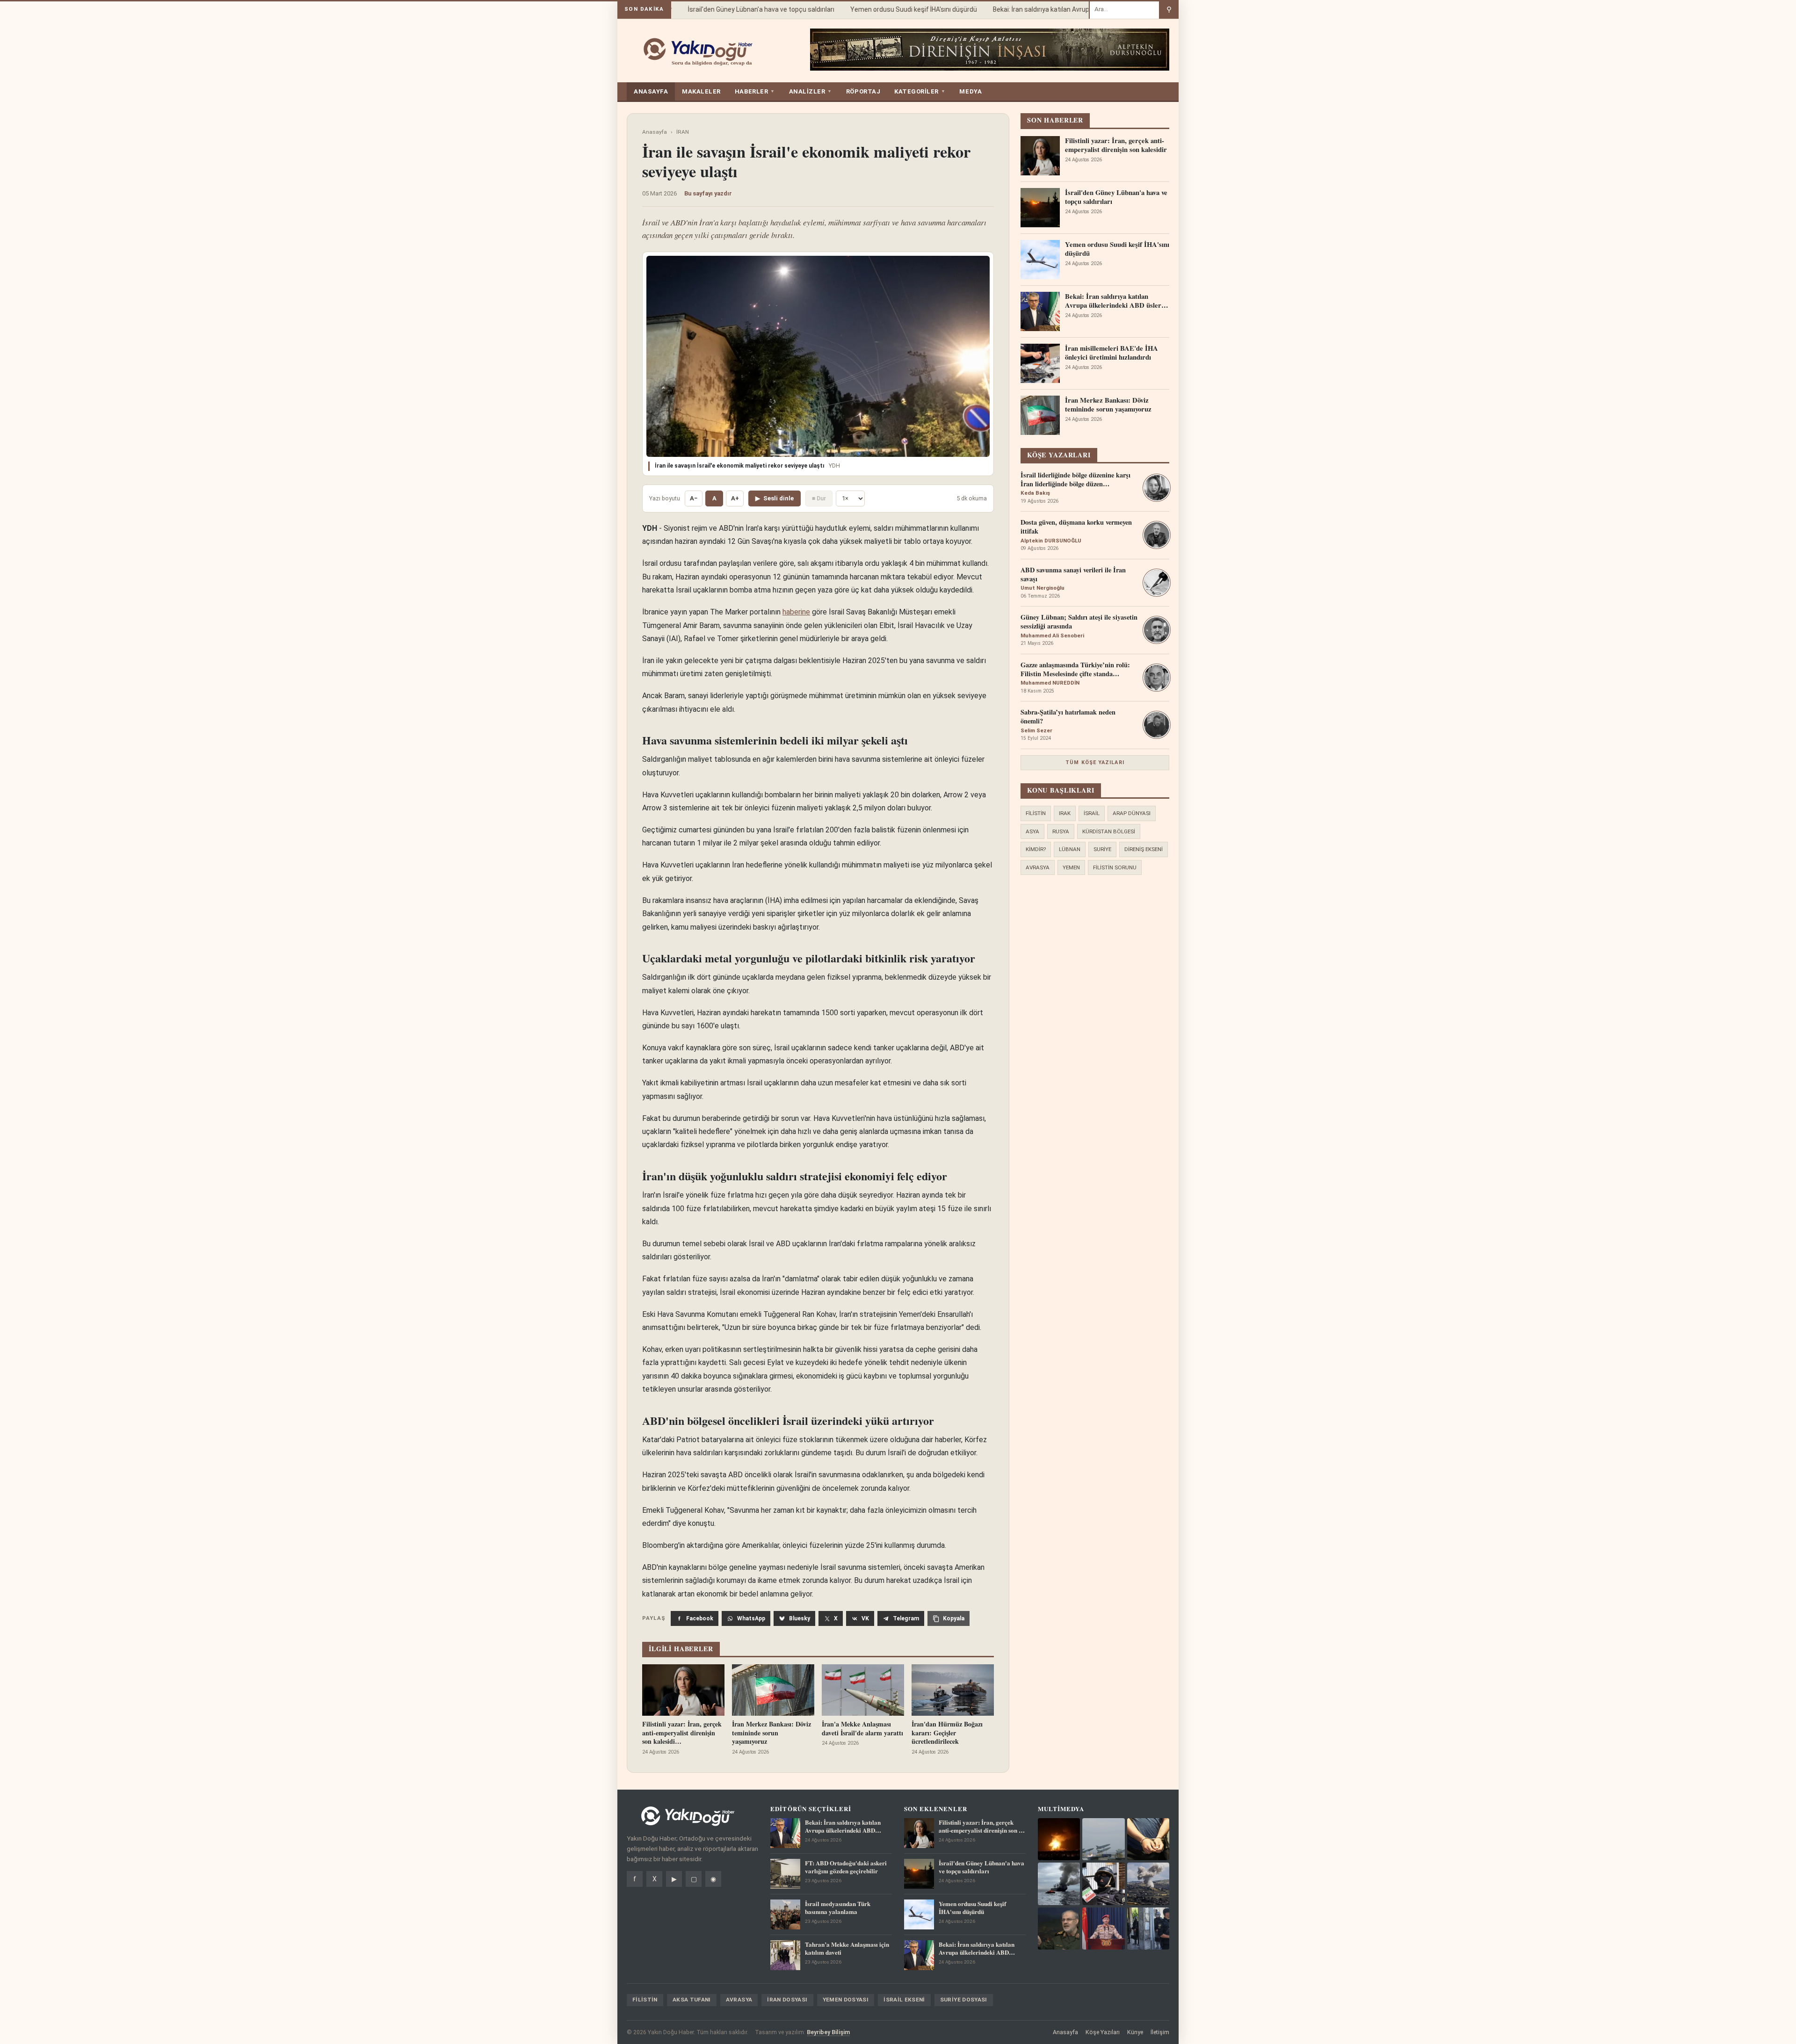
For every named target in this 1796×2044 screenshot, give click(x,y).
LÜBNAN (1070, 849)
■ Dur (819, 498)
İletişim (1160, 2032)
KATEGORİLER (920, 91)
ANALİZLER (811, 91)
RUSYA (1061, 831)
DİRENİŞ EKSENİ (1144, 849)
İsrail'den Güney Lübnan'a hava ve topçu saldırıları (732, 9)
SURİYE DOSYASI (964, 2000)
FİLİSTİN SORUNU (1115, 867)
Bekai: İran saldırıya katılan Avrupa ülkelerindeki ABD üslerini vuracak (1064, 9)
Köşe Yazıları (1103, 2032)
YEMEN (1071, 867)
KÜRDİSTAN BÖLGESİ (1109, 831)
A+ (735, 498)
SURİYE (1102, 849)
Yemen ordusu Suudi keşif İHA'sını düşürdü (884, 9)
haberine (796, 612)
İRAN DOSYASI (787, 2000)
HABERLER (755, 91)
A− (694, 498)
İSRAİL (1092, 813)
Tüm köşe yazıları (1095, 762)
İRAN (683, 132)
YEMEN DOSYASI (846, 2000)
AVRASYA (1038, 867)
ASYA (1032, 831)
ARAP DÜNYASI (1132, 813)
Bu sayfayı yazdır (708, 193)
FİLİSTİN (1036, 813)
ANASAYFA (651, 91)
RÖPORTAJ (863, 91)
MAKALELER (701, 91)
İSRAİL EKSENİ (904, 2000)
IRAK (1065, 813)
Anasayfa (655, 132)
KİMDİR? (1036, 849)
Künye (1135, 2032)
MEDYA (970, 91)
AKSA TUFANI (692, 2000)
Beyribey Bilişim (828, 2032)
